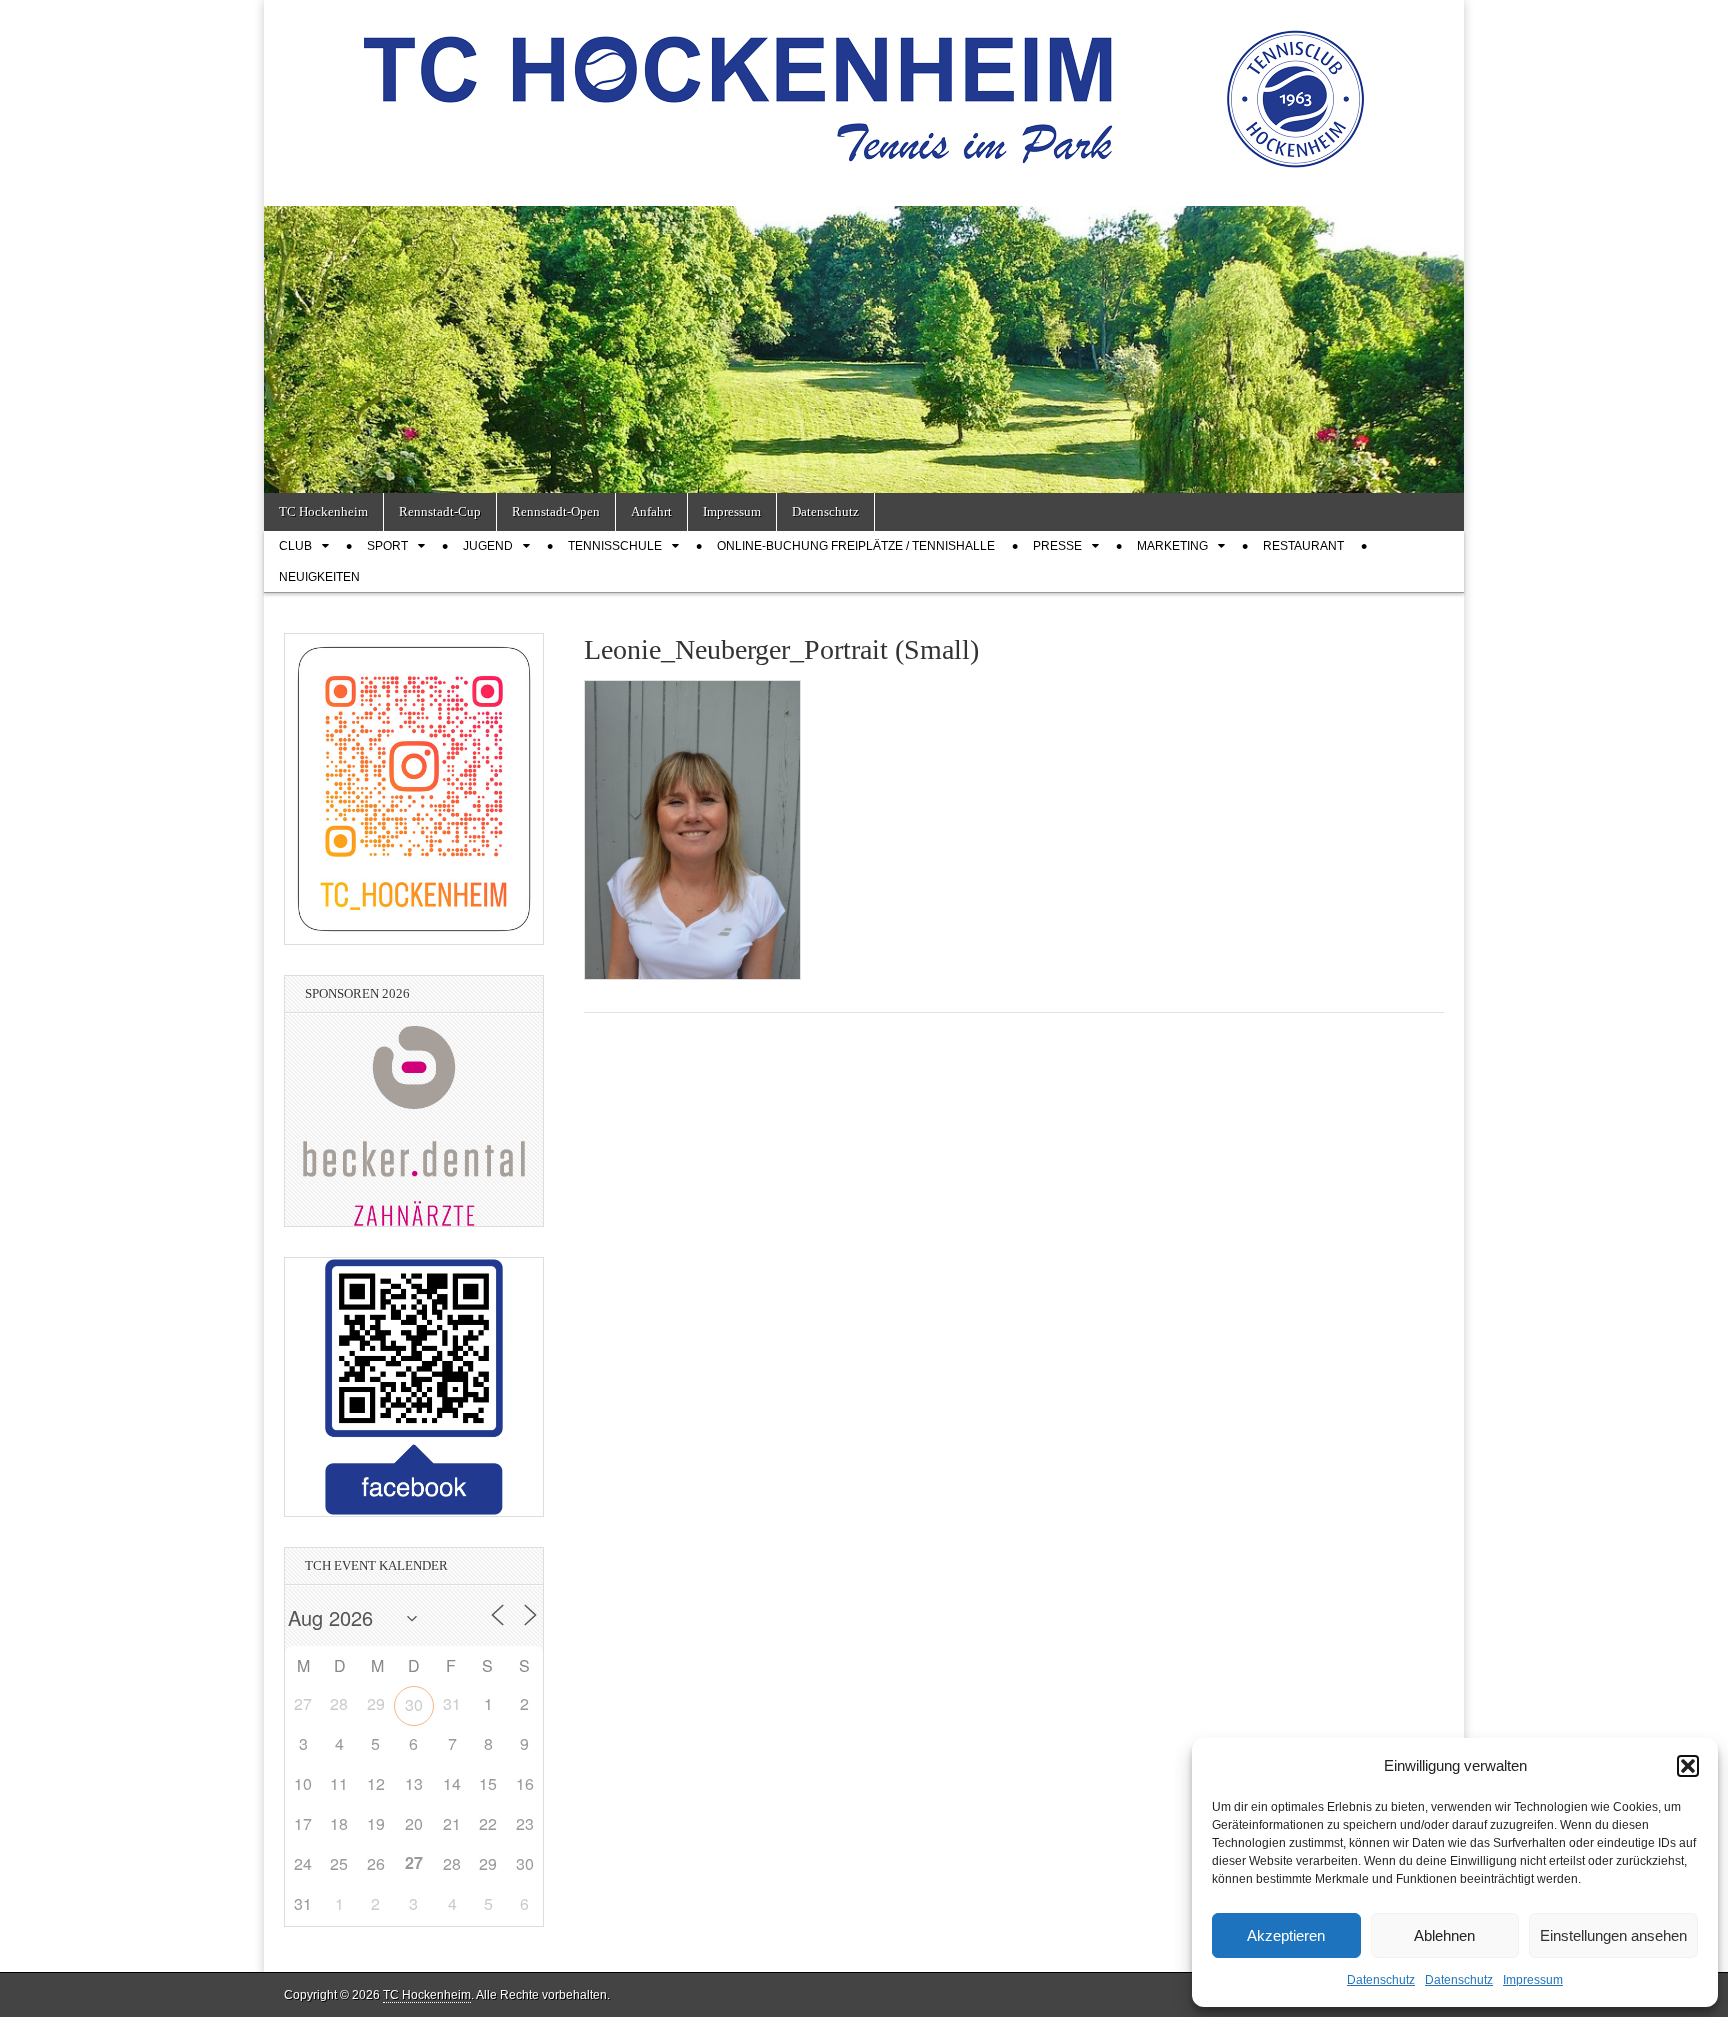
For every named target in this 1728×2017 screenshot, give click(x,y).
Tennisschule (615, 546)
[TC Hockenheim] (864, 88)
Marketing (1172, 546)
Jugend (488, 546)
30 (414, 1704)
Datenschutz (1381, 1980)
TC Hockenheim (323, 511)
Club (295, 546)
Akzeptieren (1286, 1935)
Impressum (1533, 1980)
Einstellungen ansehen (1613, 1935)
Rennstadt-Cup (440, 511)
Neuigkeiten (319, 577)
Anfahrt (651, 511)
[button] (1688, 1766)
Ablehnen (1444, 1935)
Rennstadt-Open (556, 511)
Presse (1057, 546)
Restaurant (1303, 546)
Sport (387, 546)
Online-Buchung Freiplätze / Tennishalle (856, 546)
